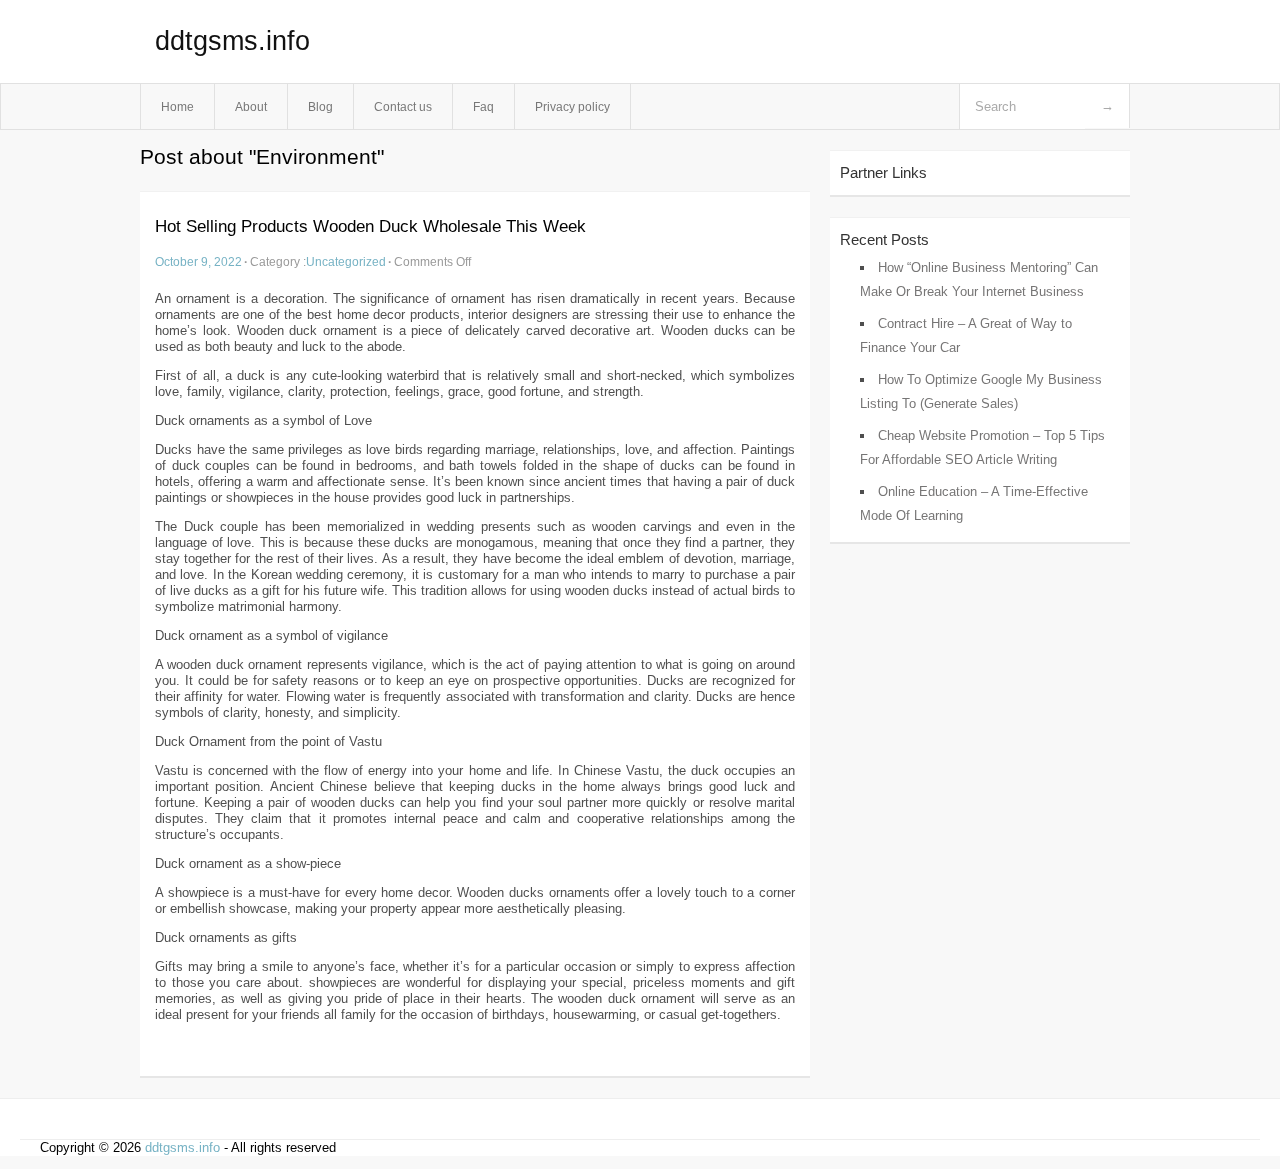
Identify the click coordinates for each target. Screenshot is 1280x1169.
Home (177, 106)
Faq (483, 106)
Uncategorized (346, 261)
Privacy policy (572, 106)
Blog (320, 106)
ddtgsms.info (232, 41)
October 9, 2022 (198, 261)
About (251, 106)
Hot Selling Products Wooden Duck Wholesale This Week (370, 226)
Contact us (403, 106)
